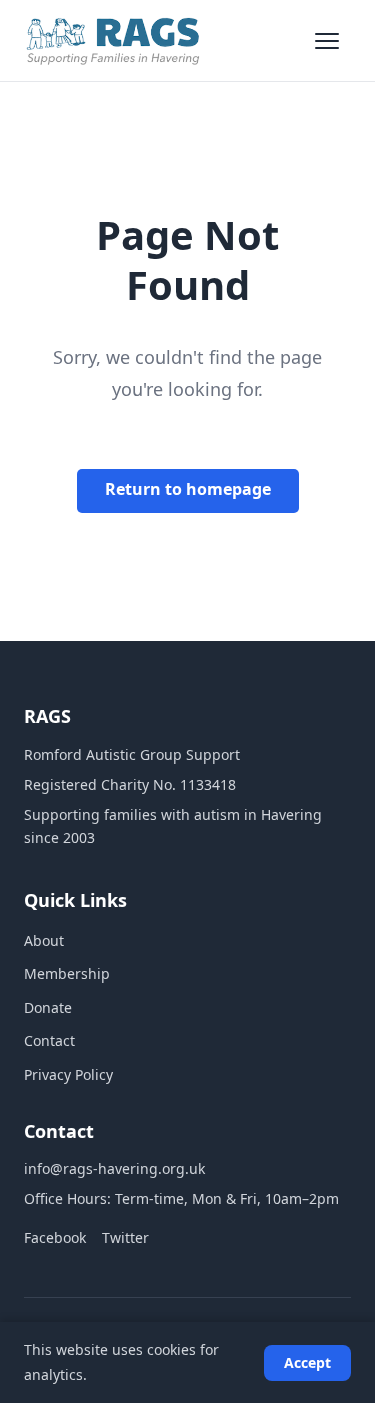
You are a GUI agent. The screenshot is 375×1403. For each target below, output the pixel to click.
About (44, 940)
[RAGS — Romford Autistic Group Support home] (113, 41)
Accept (307, 1362)
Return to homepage (188, 489)
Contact (49, 1040)
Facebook (55, 1237)
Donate (48, 1007)
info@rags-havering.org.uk (114, 1168)
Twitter (125, 1237)
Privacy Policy (68, 1074)
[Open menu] (329, 41)
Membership (67, 973)
